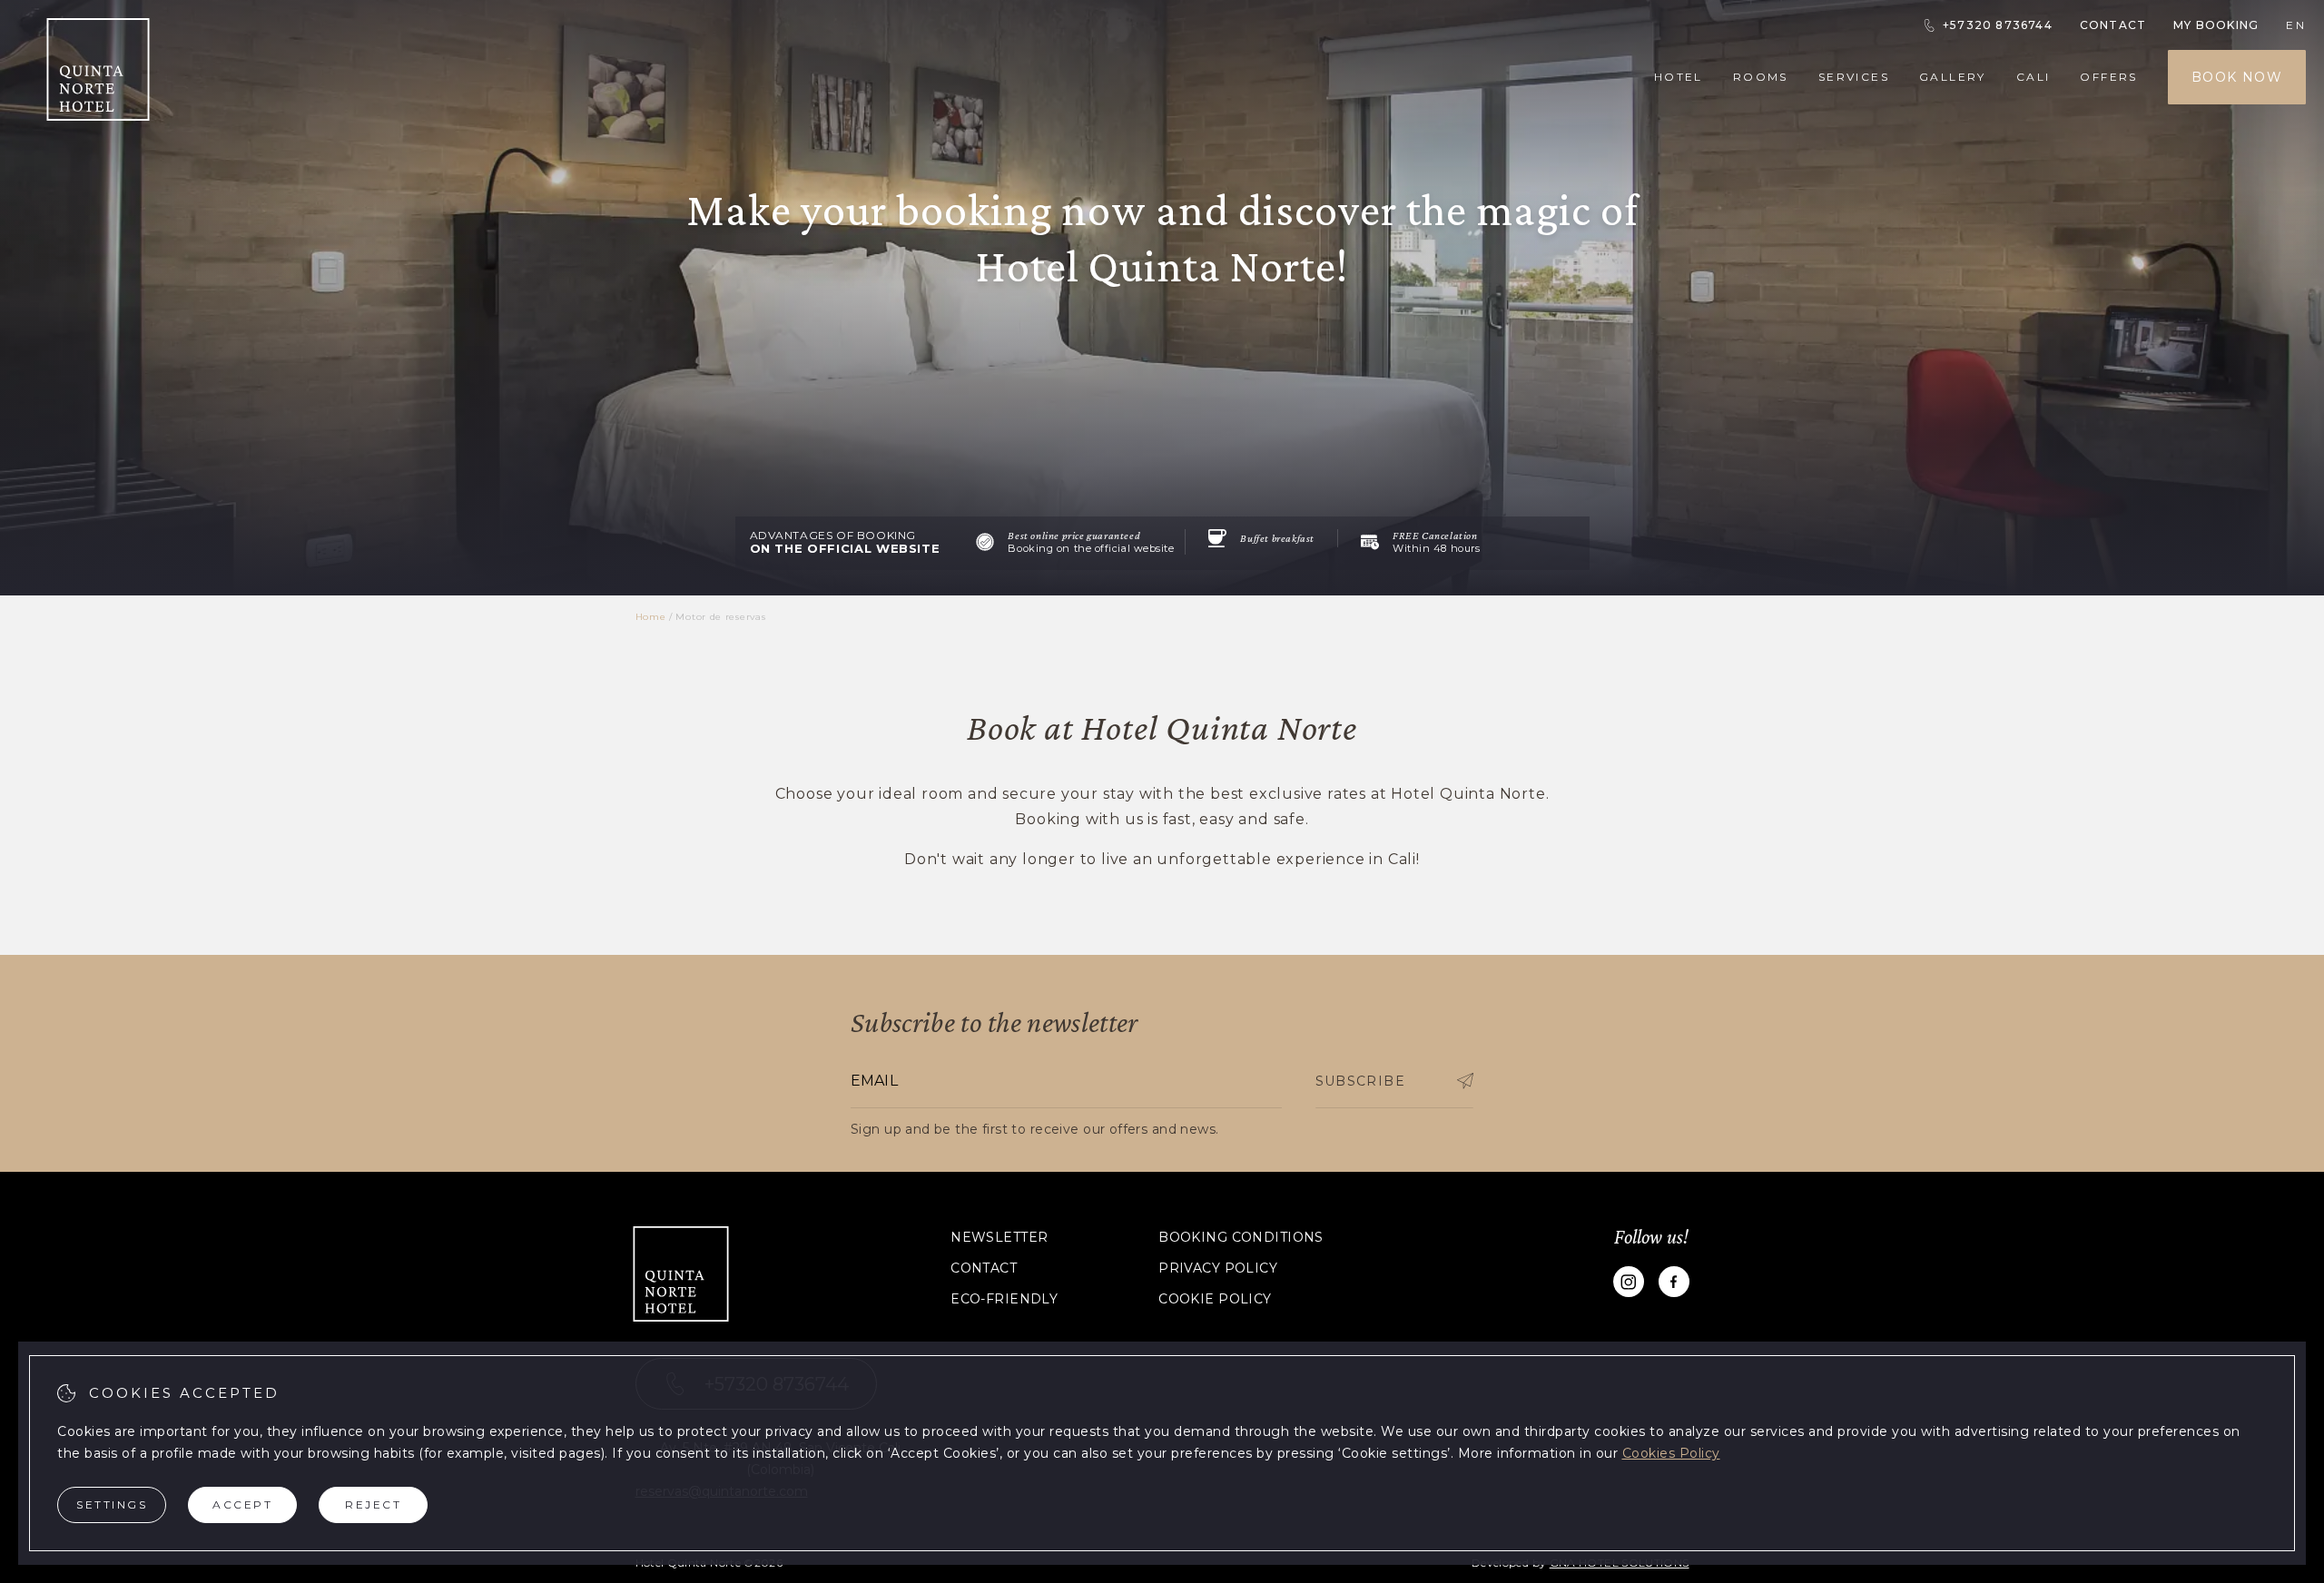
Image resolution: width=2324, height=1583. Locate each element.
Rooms (1761, 77)
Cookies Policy (1671, 1453)
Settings (112, 1504)
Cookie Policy (1215, 1299)
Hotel (1679, 77)
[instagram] (1629, 1285)
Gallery (1953, 77)
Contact (2113, 25)
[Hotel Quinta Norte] (98, 116)
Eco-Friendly (1004, 1299)
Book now (2237, 77)
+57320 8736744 (1998, 25)
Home (651, 617)
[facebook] (1674, 1285)
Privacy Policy (1218, 1268)
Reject (373, 1504)
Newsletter (999, 1237)
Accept (242, 1504)
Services (1854, 77)
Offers (2108, 77)
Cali (2033, 77)
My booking (2216, 25)
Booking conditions (1241, 1237)
